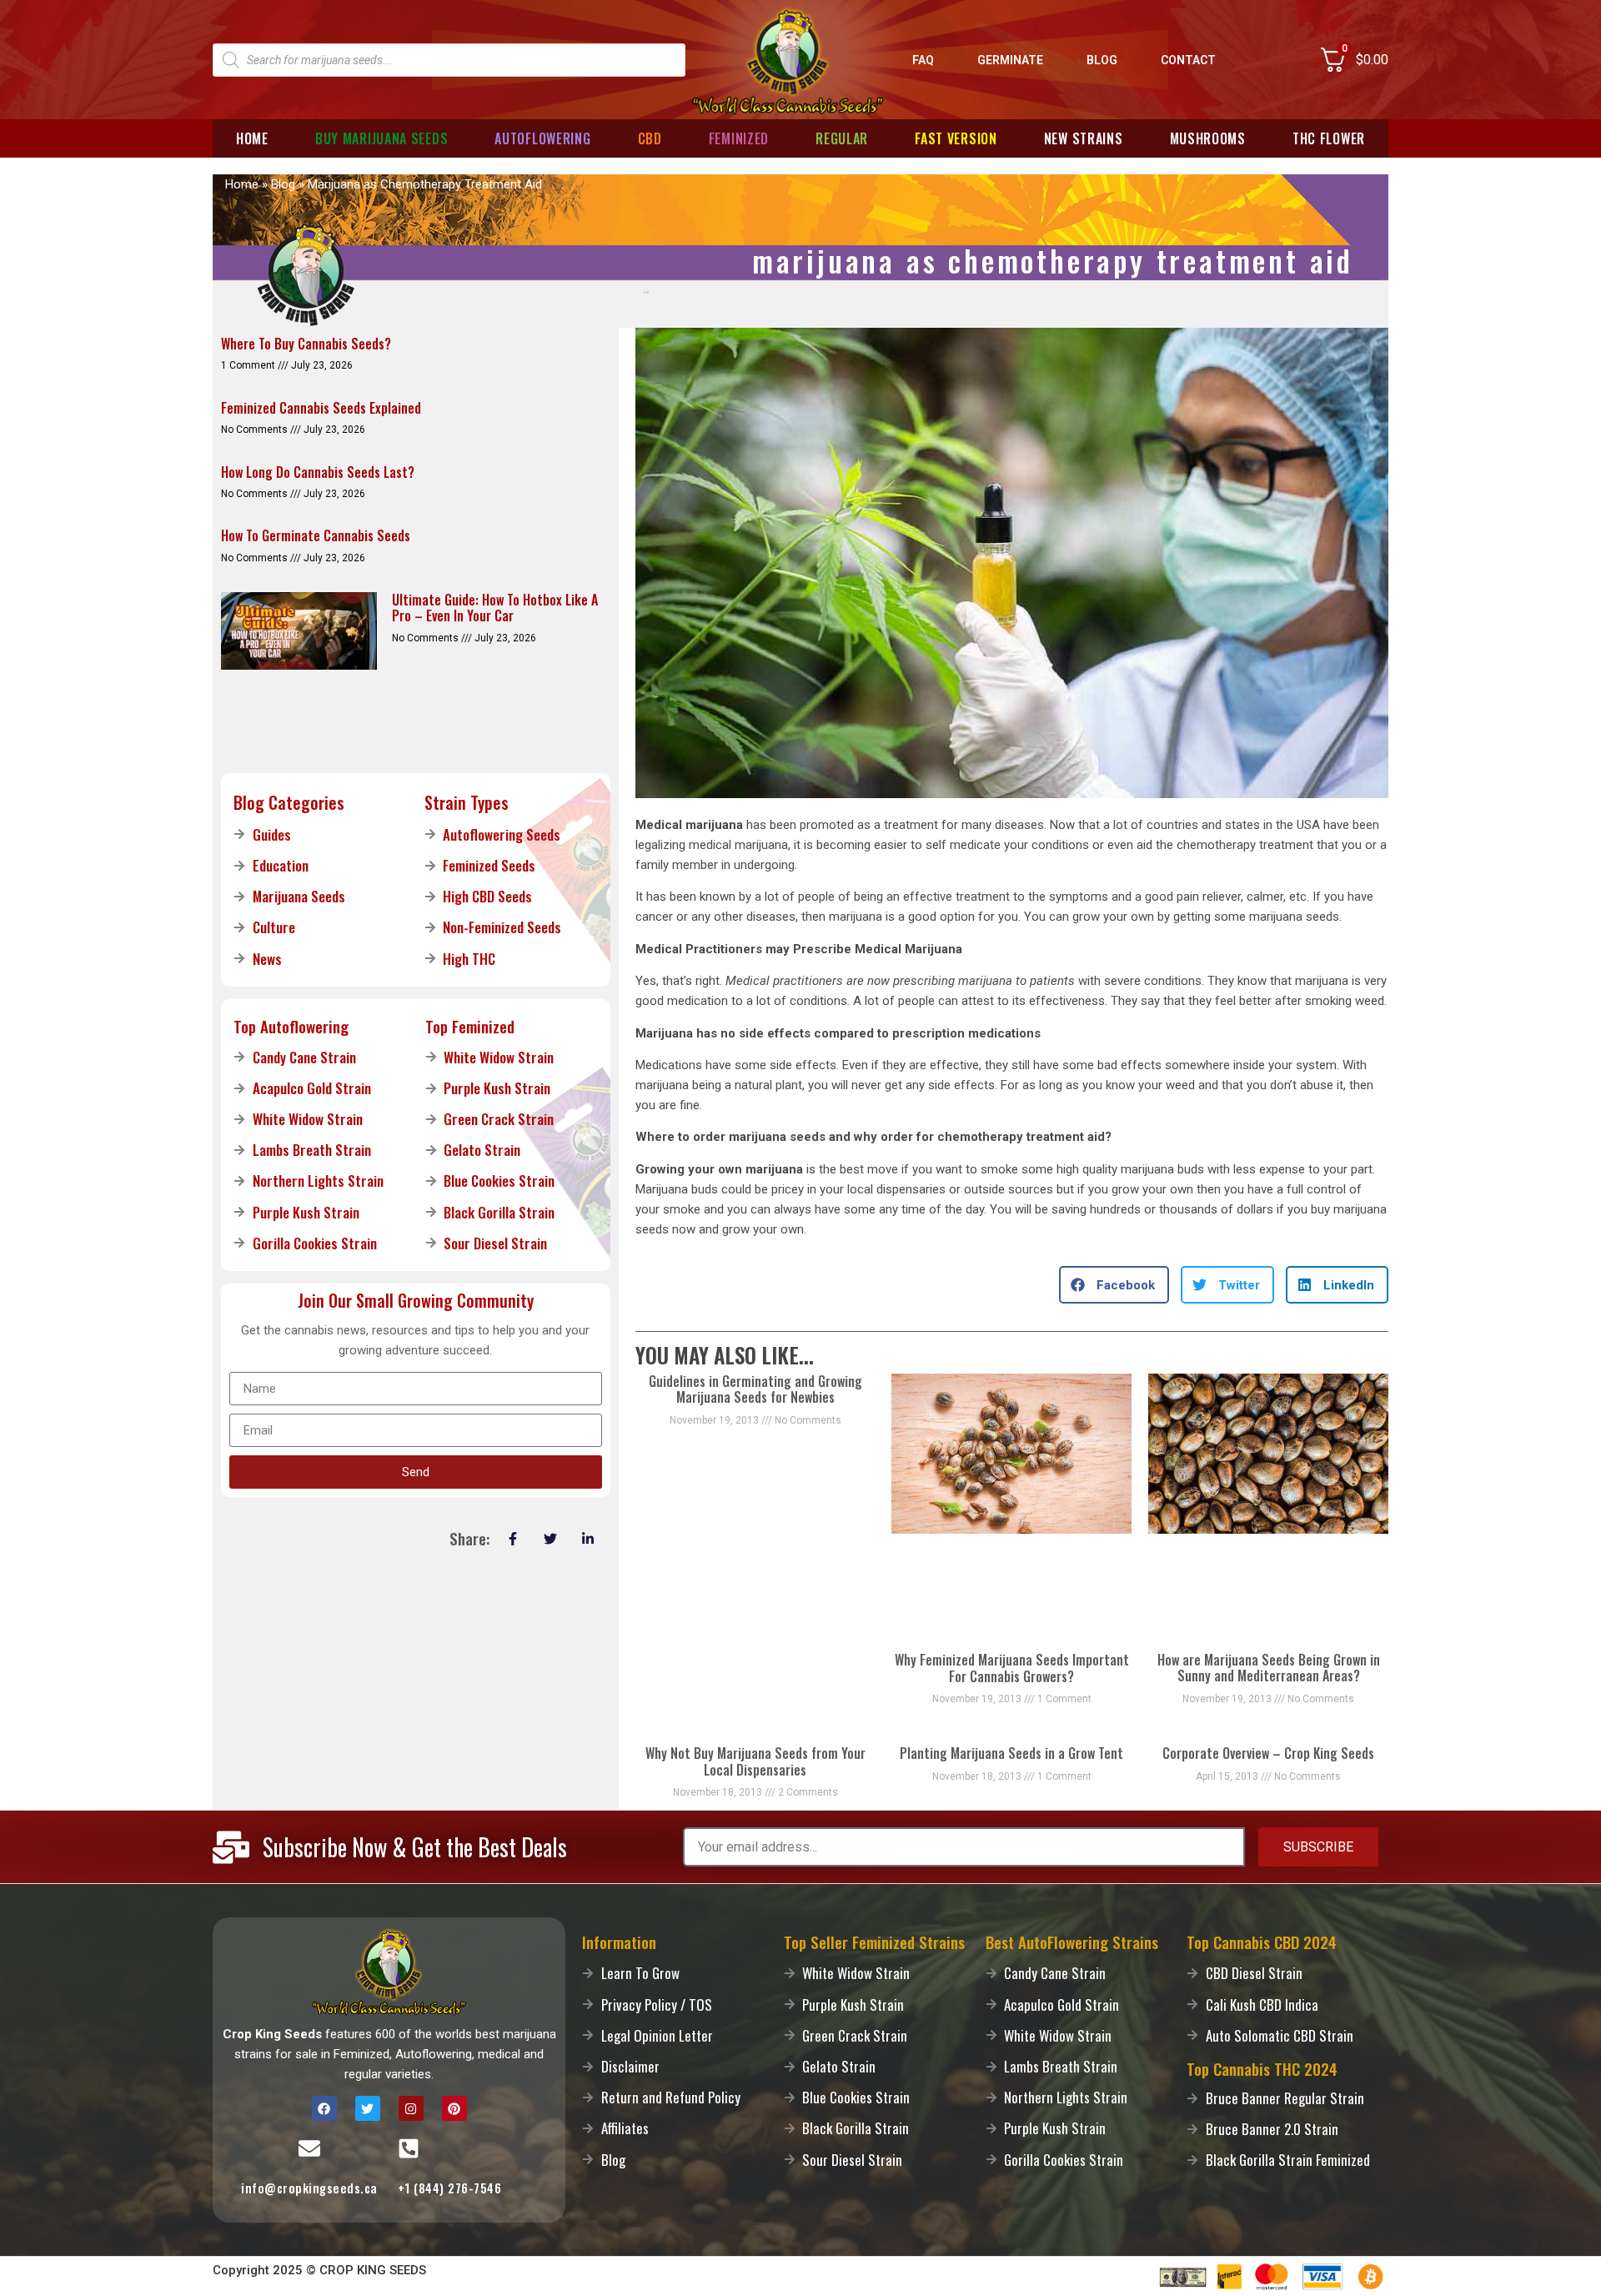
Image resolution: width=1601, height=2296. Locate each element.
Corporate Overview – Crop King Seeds (1268, 1753)
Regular (842, 138)
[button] (1114, 1285)
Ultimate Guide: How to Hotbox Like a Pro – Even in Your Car (495, 608)
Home (252, 138)
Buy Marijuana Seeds (381, 138)
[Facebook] (324, 2108)
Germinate (1010, 60)
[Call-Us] (409, 2148)
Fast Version (956, 138)
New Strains (1084, 138)
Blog (1102, 60)
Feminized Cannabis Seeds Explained (321, 408)
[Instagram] (411, 2108)
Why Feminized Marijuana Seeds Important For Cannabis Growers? (1012, 1668)
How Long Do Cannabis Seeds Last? (318, 472)
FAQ (923, 60)
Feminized (739, 138)
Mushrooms (1208, 138)
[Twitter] (368, 2108)
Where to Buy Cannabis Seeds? (306, 344)
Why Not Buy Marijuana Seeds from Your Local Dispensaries (755, 1761)
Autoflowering (542, 138)
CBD (650, 138)
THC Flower (1329, 138)
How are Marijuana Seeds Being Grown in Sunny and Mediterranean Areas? (1269, 1668)
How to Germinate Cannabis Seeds (316, 535)
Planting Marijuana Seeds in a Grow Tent (1011, 1753)
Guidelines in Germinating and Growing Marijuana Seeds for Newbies (755, 1389)
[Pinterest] (454, 2108)
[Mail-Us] (309, 2148)
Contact (1188, 60)
